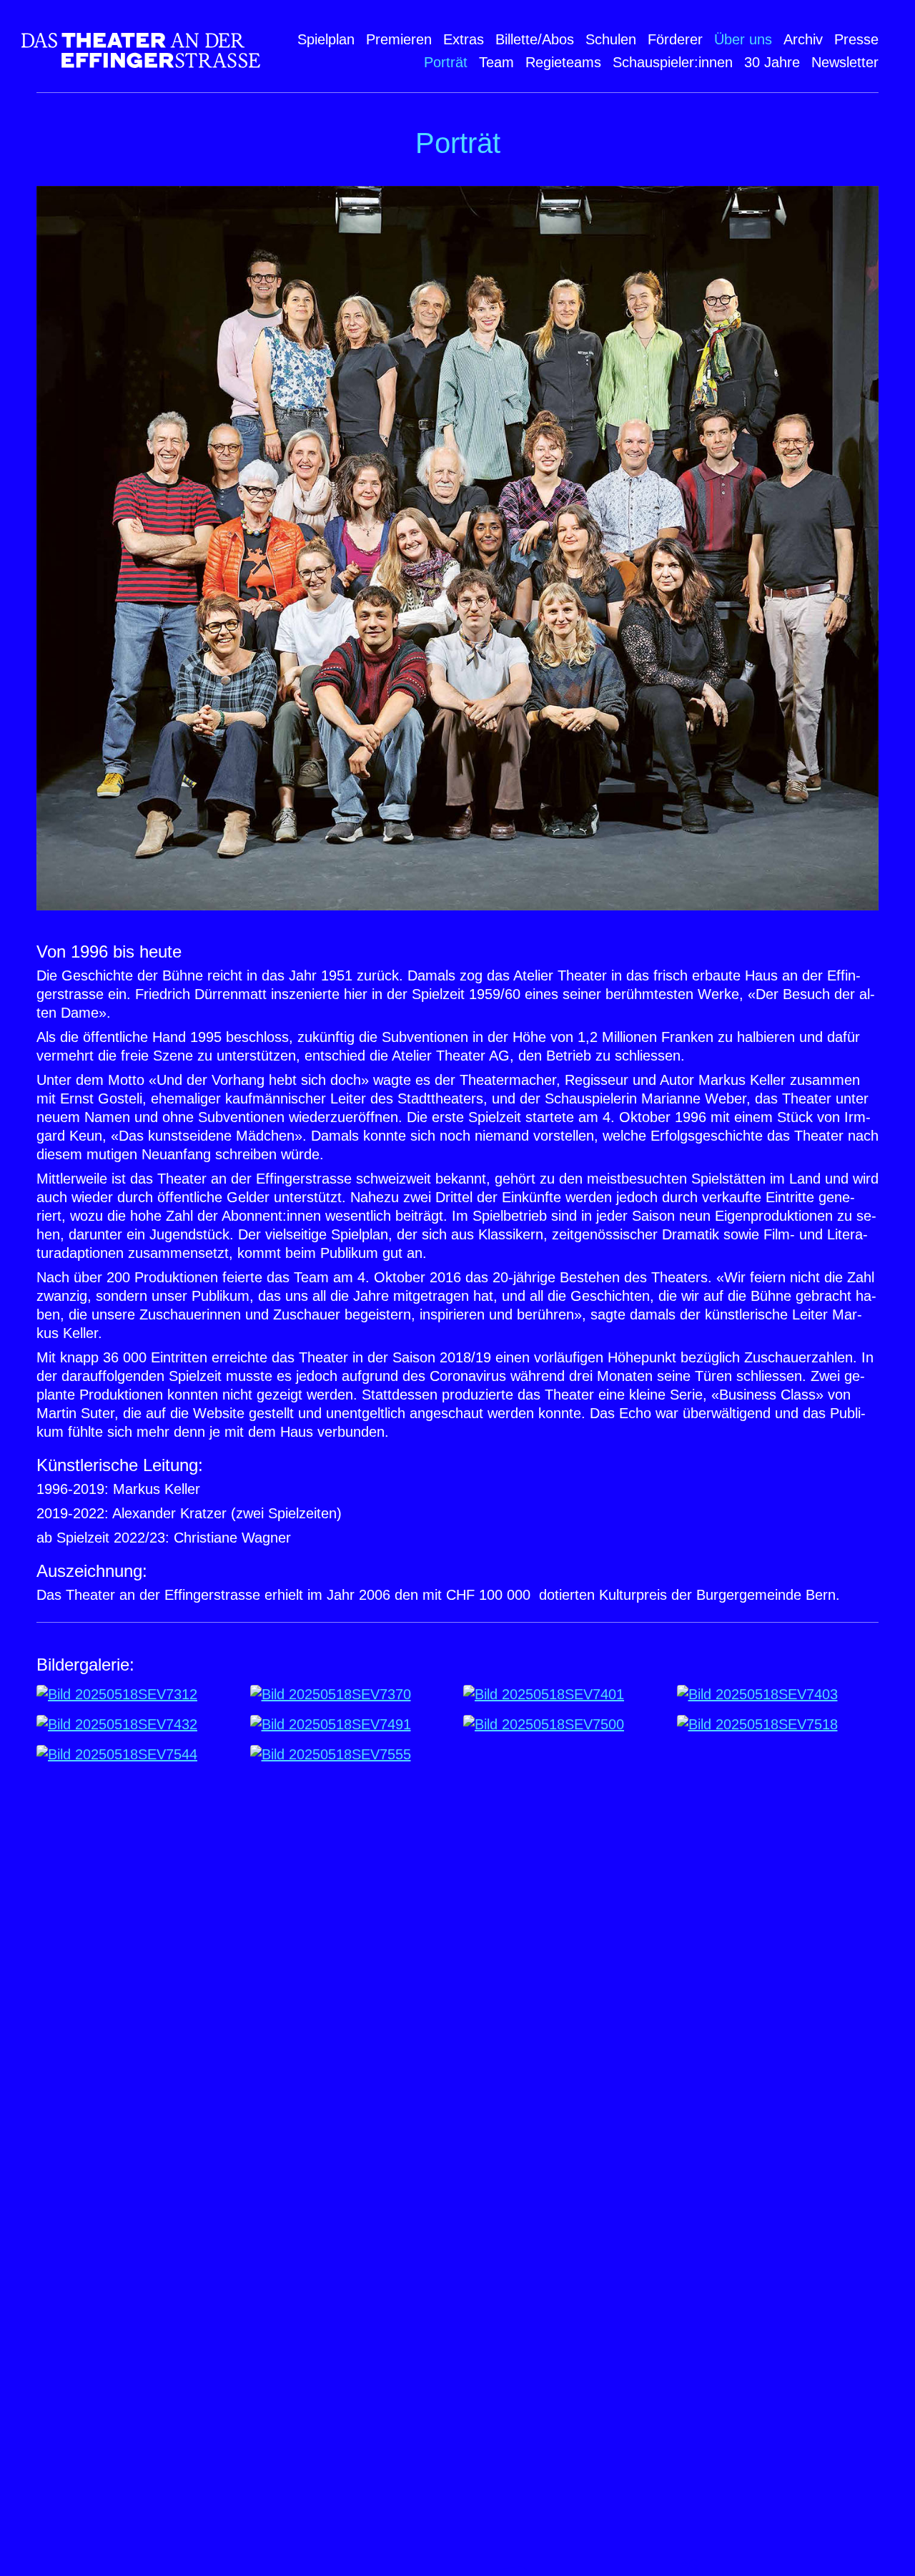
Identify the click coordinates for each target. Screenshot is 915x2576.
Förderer (675, 39)
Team (496, 62)
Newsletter (845, 62)
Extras (464, 39)
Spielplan (326, 39)
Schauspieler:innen (673, 62)
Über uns (743, 39)
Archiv (803, 39)
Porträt (446, 62)
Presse (856, 39)
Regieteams (563, 62)
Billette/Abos (535, 39)
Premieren (399, 39)
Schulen (611, 39)
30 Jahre (772, 62)
